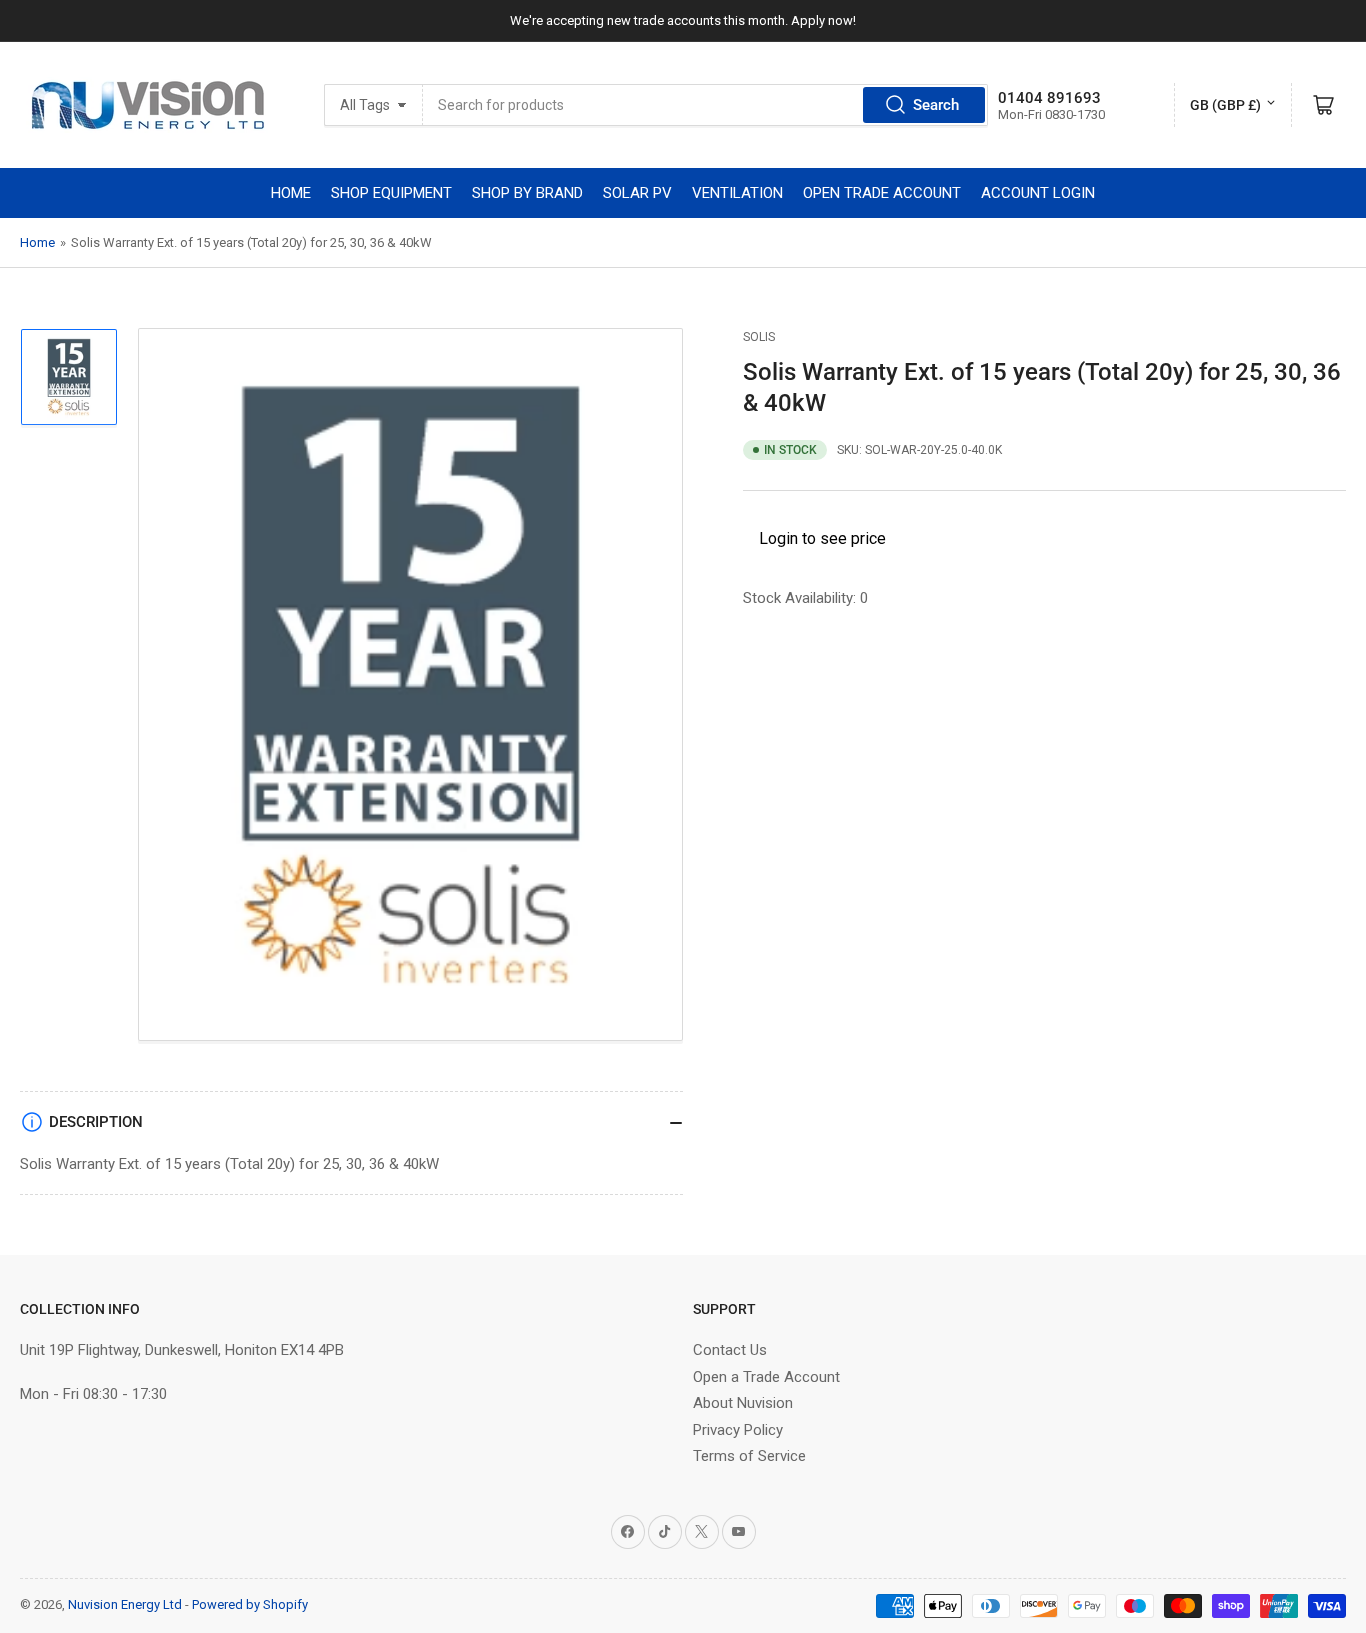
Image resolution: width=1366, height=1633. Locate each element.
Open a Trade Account (766, 1377)
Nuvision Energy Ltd (125, 1604)
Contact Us (730, 1350)
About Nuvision (743, 1403)
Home (37, 242)
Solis (759, 337)
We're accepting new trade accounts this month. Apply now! (683, 20)
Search (936, 105)
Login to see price (822, 538)
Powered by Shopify (250, 1604)
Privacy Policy (738, 1430)
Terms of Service (749, 1456)
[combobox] (705, 105)
